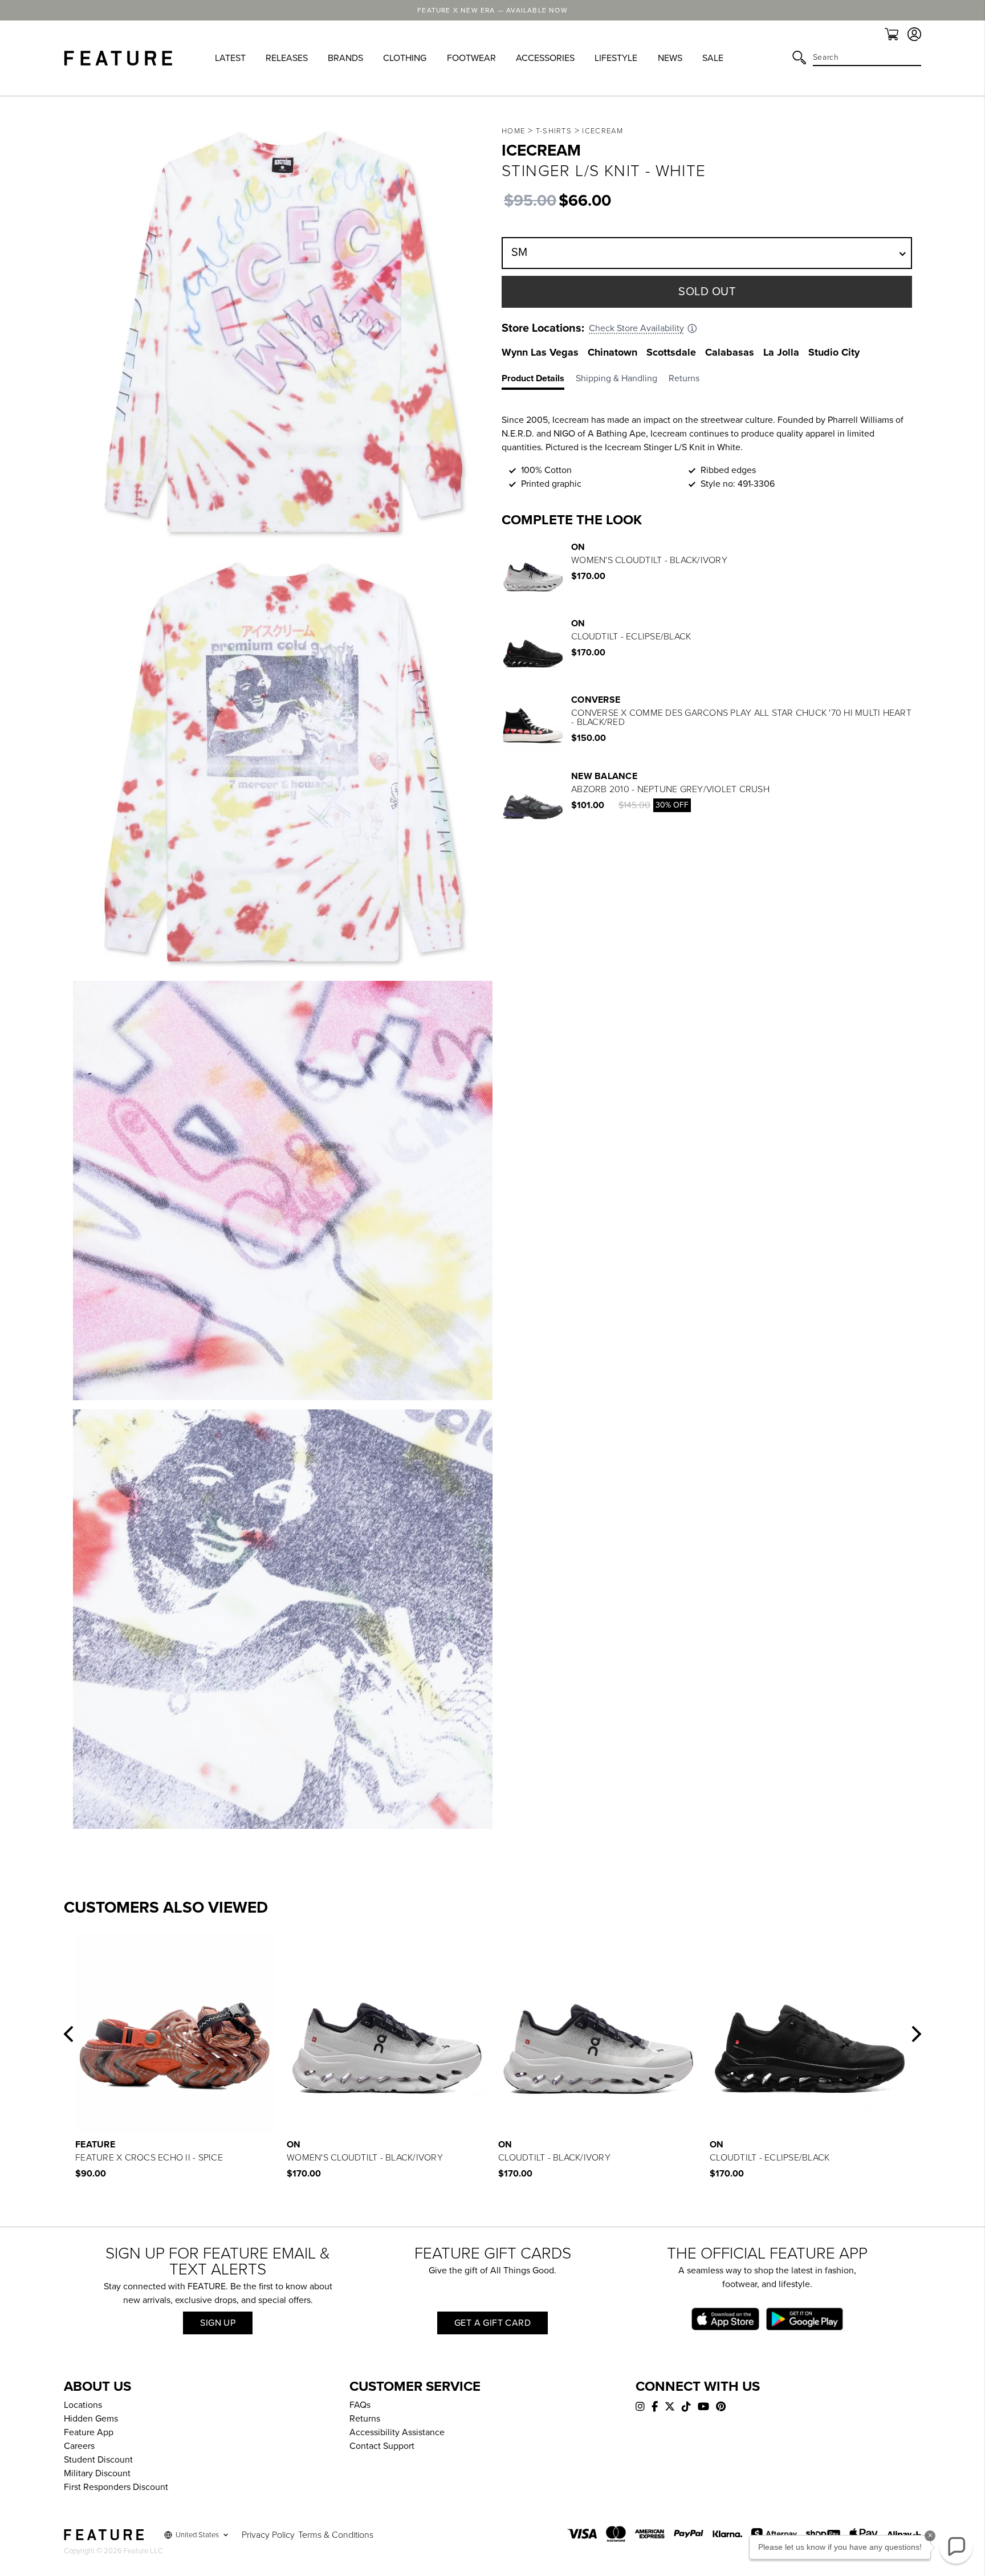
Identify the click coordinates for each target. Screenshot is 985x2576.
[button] (68, 2034)
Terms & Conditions (336, 2535)
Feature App (89, 2432)
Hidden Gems (91, 2419)
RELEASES (287, 58)
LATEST (230, 58)
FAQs (360, 2405)
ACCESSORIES (545, 58)
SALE (713, 58)
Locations (83, 2405)
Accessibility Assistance (397, 2432)
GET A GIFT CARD (492, 2323)
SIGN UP (218, 2323)
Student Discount (98, 2460)
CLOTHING (405, 58)
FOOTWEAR (471, 58)
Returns (365, 2419)
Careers (79, 2446)
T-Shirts (554, 131)
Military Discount (97, 2473)
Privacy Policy (268, 2535)
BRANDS (345, 58)
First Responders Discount (116, 2487)
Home (513, 131)
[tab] (539, 381)
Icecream (602, 131)
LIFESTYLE (616, 58)
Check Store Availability (636, 328)
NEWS (670, 58)
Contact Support (382, 2446)
